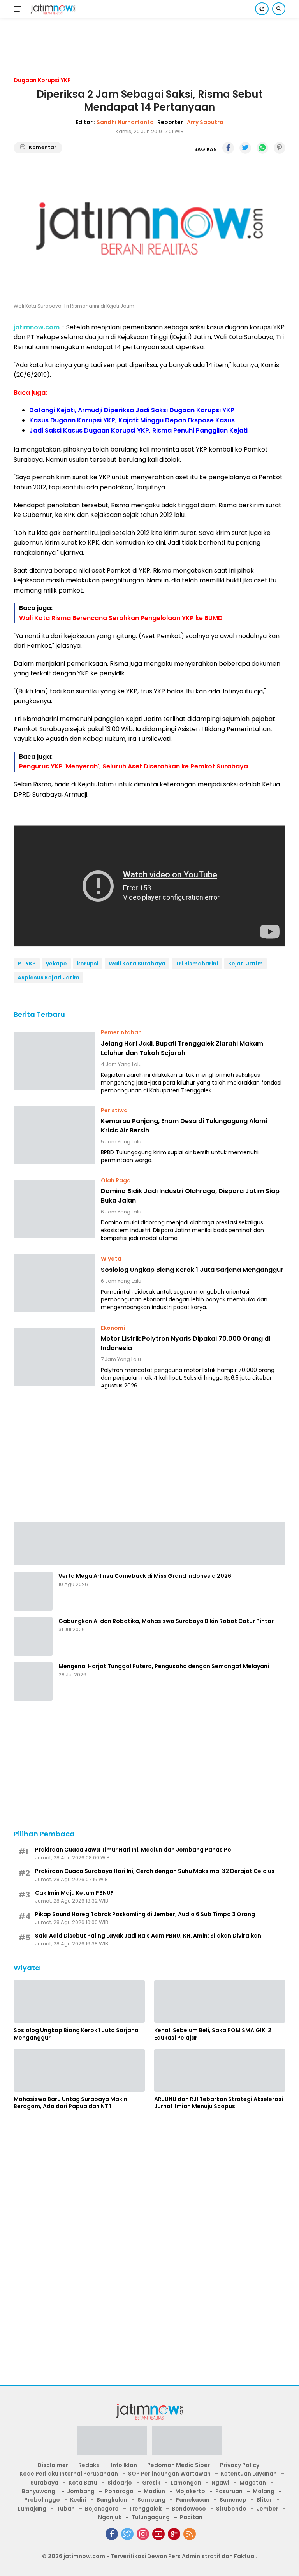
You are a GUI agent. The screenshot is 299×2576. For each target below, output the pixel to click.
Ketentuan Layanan (249, 2474)
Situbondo (231, 2509)
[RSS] (190, 2534)
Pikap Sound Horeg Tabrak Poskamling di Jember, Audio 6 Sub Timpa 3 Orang (145, 1914)
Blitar (264, 2500)
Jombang (81, 2491)
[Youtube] (158, 2534)
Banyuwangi (39, 2491)
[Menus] (19, 9)
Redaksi (90, 2465)
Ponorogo (119, 2491)
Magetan (253, 2483)
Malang (264, 2491)
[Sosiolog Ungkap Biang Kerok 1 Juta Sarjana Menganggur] (54, 1283)
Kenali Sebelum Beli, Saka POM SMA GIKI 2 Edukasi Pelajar (213, 2034)
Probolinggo (42, 2500)
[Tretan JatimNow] (149, 1543)
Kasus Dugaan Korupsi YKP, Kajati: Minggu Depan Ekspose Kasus (132, 420)
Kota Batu (83, 2483)
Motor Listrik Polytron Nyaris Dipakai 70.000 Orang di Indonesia (186, 1343)
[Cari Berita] (279, 9)
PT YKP (27, 964)
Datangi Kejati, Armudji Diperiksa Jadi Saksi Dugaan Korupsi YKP (132, 410)
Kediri (78, 2500)
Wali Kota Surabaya (137, 964)
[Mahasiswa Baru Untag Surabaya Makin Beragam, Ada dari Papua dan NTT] (79, 2070)
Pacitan (191, 2517)
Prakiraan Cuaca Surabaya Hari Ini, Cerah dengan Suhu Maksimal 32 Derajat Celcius (155, 1871)
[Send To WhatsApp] (262, 148)
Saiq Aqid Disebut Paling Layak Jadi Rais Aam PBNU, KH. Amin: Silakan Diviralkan (148, 1936)
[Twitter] (127, 2534)
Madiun (154, 2491)
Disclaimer (53, 2465)
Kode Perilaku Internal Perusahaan (69, 2474)
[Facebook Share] (228, 148)
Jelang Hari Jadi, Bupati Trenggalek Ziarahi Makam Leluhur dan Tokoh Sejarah (182, 1048)
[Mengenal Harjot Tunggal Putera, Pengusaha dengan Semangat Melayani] (33, 1681)
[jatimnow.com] (52, 9)
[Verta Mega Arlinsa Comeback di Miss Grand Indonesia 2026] (33, 1591)
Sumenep (233, 2500)
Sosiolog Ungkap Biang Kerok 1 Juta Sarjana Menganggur (192, 1270)
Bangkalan (112, 2500)
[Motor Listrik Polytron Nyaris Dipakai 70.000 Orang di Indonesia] (54, 1357)
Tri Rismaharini (197, 964)
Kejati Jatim (245, 964)
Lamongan (186, 2483)
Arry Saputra (205, 122)
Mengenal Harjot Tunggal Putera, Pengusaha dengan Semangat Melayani (164, 1666)
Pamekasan (193, 2500)
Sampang (151, 2500)
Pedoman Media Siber (179, 2465)
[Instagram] (143, 2534)
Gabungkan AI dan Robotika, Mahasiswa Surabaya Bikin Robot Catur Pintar (166, 1621)
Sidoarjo (120, 2483)
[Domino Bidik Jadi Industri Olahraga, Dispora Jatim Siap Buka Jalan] (54, 1209)
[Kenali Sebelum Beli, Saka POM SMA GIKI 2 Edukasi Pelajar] (220, 2001)
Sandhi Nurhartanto (125, 122)
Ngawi (220, 2483)
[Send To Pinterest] (280, 148)
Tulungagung (151, 2517)
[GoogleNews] (174, 2534)
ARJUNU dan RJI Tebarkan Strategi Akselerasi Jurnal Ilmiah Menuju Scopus (219, 2103)
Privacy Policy (240, 2465)
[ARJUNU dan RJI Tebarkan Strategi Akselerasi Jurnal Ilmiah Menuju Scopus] (220, 2070)
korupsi (88, 964)
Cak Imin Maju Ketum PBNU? (74, 1893)
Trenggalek (145, 2509)
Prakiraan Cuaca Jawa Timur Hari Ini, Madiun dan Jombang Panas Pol (134, 1850)
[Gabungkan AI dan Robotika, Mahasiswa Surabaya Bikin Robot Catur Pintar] (33, 1636)
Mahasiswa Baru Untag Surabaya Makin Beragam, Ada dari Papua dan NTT (70, 2103)
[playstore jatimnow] (112, 2443)
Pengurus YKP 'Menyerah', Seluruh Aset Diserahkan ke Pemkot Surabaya (134, 766)
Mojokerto (190, 2491)
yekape (56, 964)
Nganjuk (110, 2517)
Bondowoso (189, 2509)
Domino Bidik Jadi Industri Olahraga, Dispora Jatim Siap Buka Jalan (190, 1196)
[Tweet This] (245, 148)
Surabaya (44, 2483)
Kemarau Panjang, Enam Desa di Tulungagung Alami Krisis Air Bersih (184, 1126)
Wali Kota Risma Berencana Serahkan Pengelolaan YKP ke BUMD (121, 618)
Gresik (151, 2483)
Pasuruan (229, 2491)
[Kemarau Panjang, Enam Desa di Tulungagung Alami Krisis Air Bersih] (54, 1135)
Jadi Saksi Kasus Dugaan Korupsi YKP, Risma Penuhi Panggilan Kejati (138, 430)
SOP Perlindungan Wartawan (169, 2474)
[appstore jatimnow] (187, 2443)
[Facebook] (112, 2534)
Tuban (66, 2509)
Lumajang (32, 2509)
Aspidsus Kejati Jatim (48, 978)
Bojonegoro (102, 2509)
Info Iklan (124, 2465)
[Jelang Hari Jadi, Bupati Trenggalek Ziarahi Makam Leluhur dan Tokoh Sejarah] (54, 1061)
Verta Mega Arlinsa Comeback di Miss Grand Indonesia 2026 (145, 1576)
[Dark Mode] (262, 9)
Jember (267, 2509)
